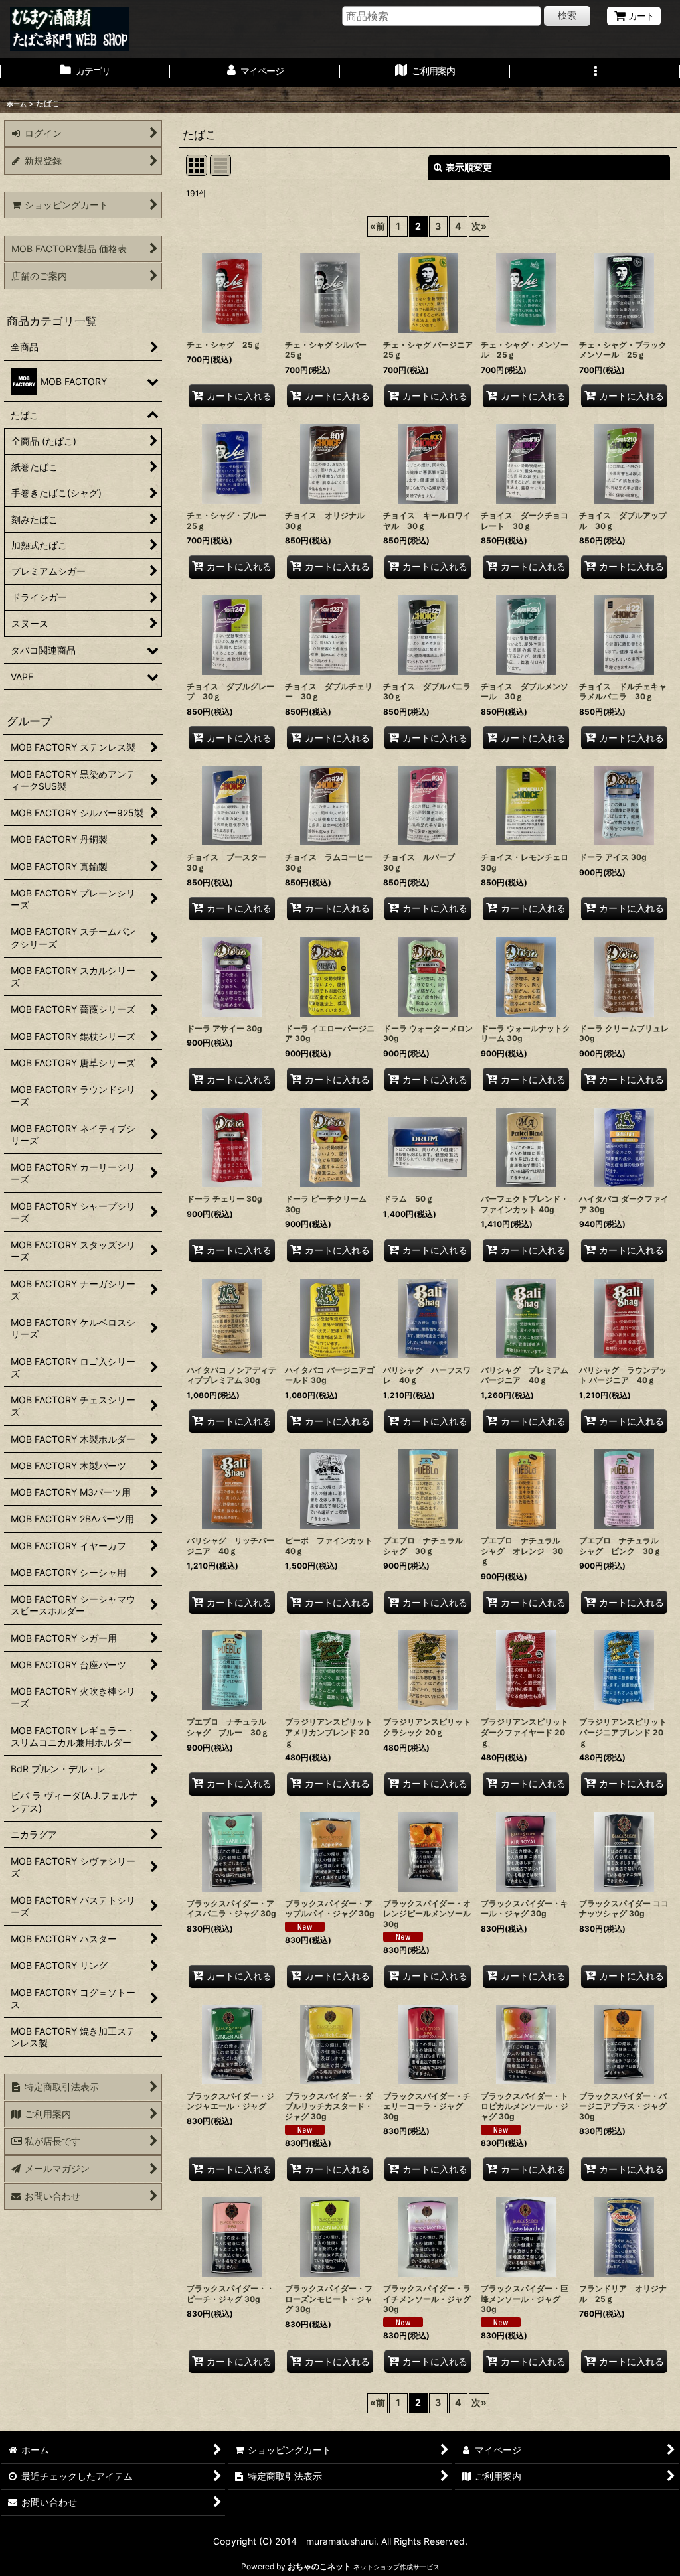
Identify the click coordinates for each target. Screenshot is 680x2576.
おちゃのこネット (319, 2566)
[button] (595, 72)
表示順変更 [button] (469, 167)
